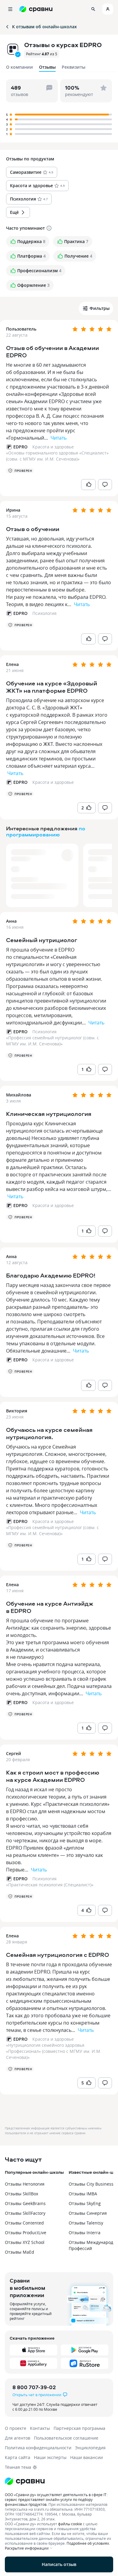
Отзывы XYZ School (25, 2242)
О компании (20, 67)
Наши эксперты (50, 2457)
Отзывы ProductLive (26, 2233)
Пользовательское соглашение (66, 2438)
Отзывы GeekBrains (25, 2203)
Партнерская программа (79, 2428)
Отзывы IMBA (83, 2194)
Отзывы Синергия (88, 2213)
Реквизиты (74, 67)
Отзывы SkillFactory (25, 2213)
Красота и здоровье (53, 447)
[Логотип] (59, 2481)
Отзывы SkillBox (21, 2194)
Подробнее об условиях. (88, 2543)
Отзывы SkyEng (85, 2203)
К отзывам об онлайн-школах (44, 27)
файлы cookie (70, 2524)
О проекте (16, 2428)
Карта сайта (18, 2457)
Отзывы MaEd (20, 2252)
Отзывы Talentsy (86, 2223)
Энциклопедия (90, 2448)
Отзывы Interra (85, 2233)
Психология (44, 613)
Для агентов (18, 2438)
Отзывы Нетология (25, 2184)
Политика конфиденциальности (38, 2448)
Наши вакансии (87, 2457)
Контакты (40, 2428)
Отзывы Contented (24, 2223)
